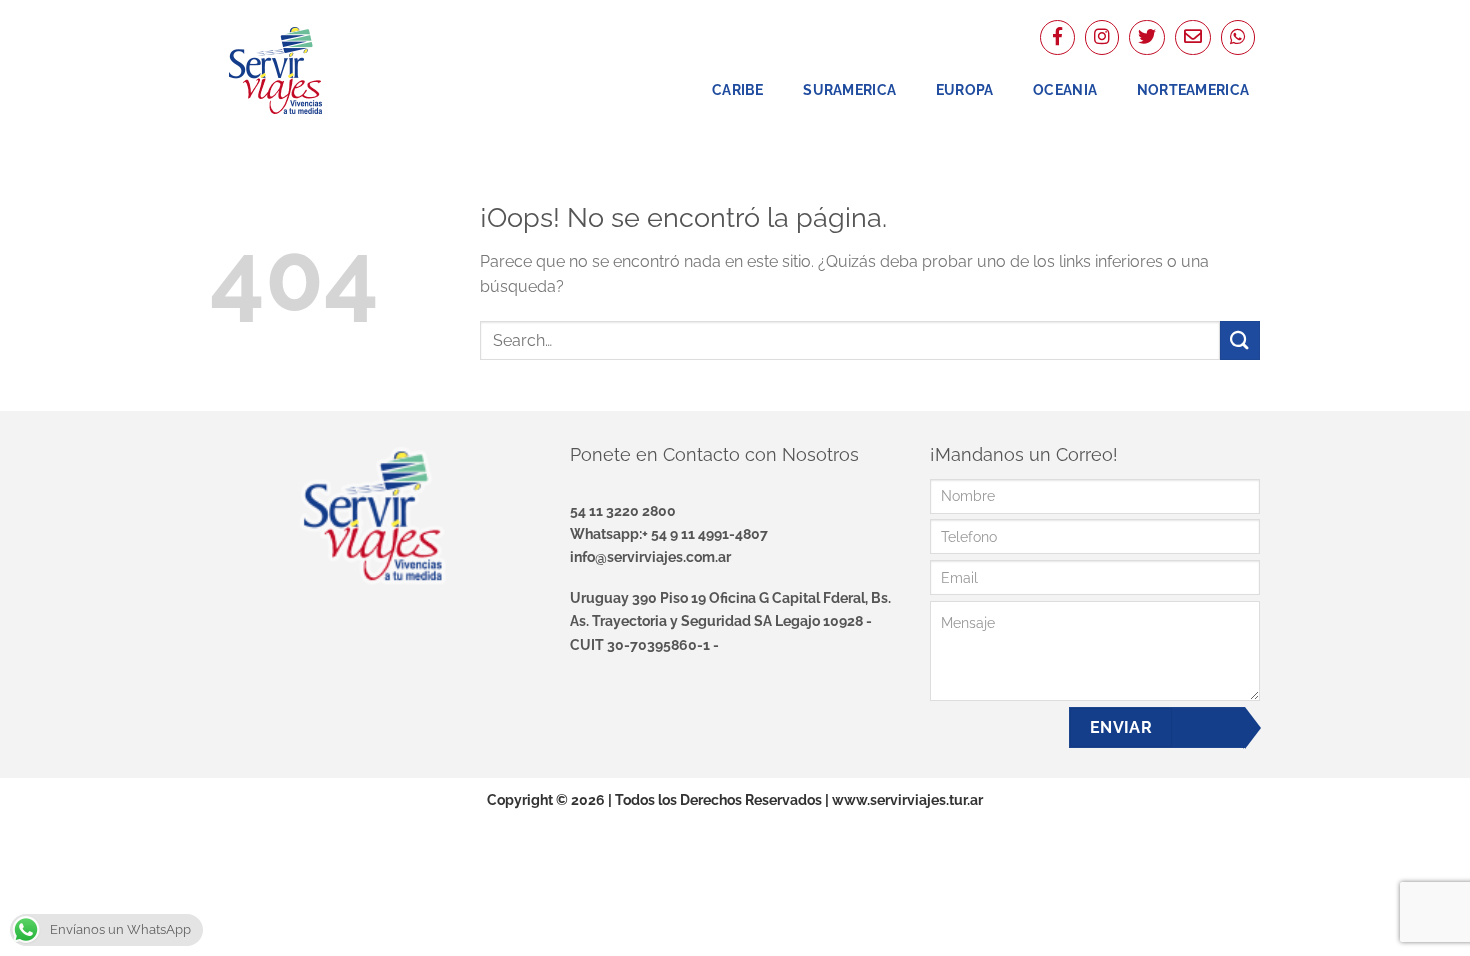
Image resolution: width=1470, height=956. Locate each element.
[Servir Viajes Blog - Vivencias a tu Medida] (310, 70)
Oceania (1065, 89)
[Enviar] (1240, 340)
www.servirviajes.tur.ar (907, 799)
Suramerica (849, 89)
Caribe (738, 89)
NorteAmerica (1193, 89)
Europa (965, 89)
